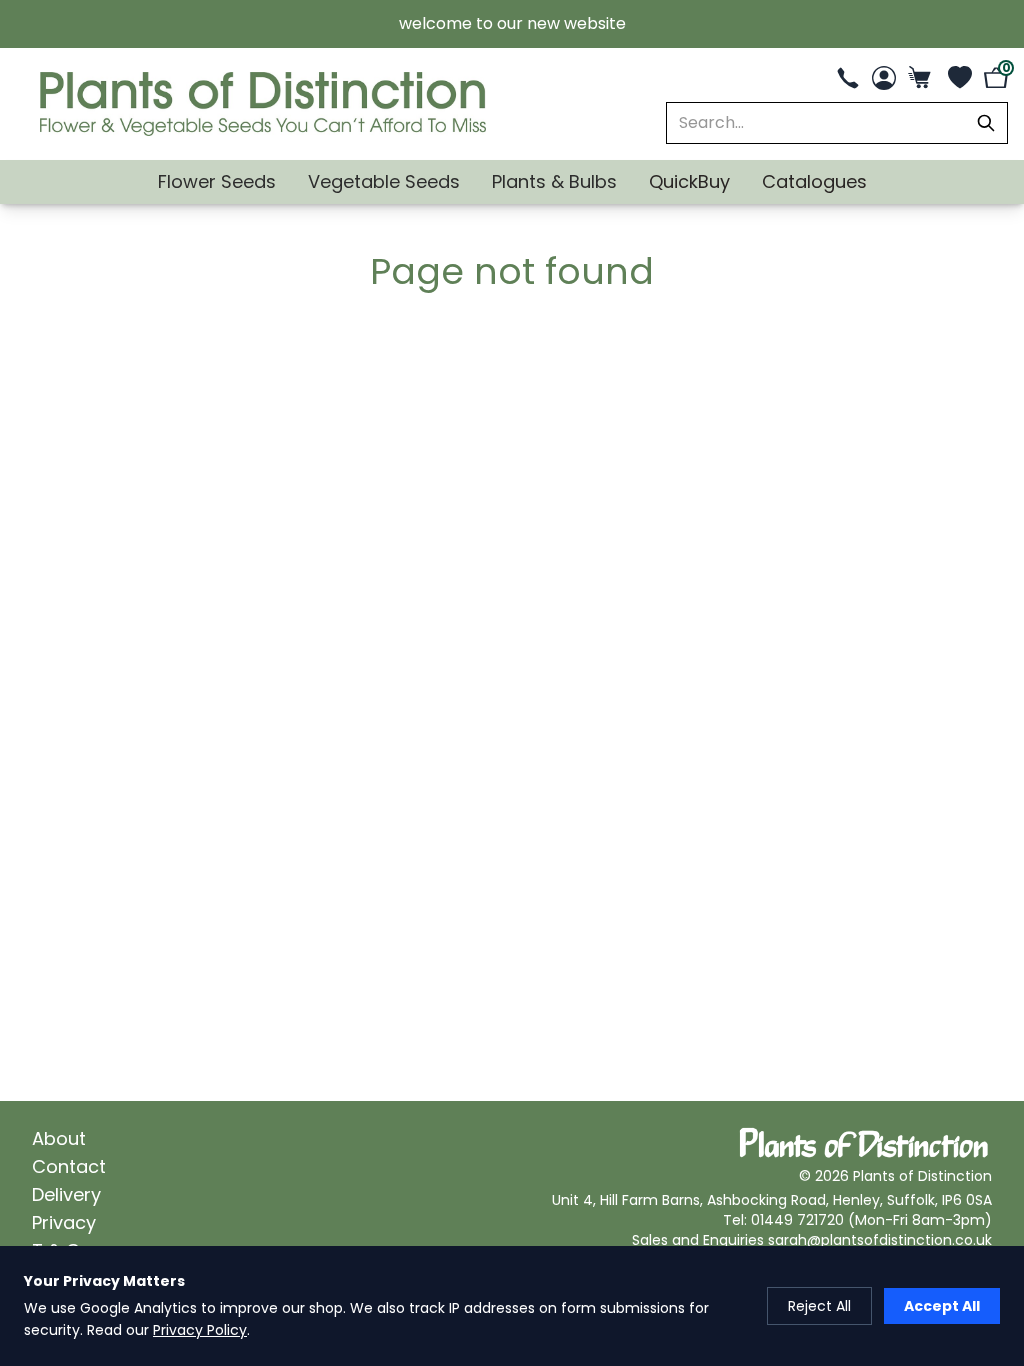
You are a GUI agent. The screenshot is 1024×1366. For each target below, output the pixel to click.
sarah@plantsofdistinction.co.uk (880, 1240)
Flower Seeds (217, 181)
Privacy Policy (200, 1330)
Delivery (66, 1194)
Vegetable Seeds (384, 181)
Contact (69, 1166)
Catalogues (814, 181)
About (59, 1138)
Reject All (819, 1306)
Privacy (64, 1222)
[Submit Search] (986, 123)
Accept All (942, 1306)
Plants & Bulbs (554, 181)
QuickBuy (689, 181)
